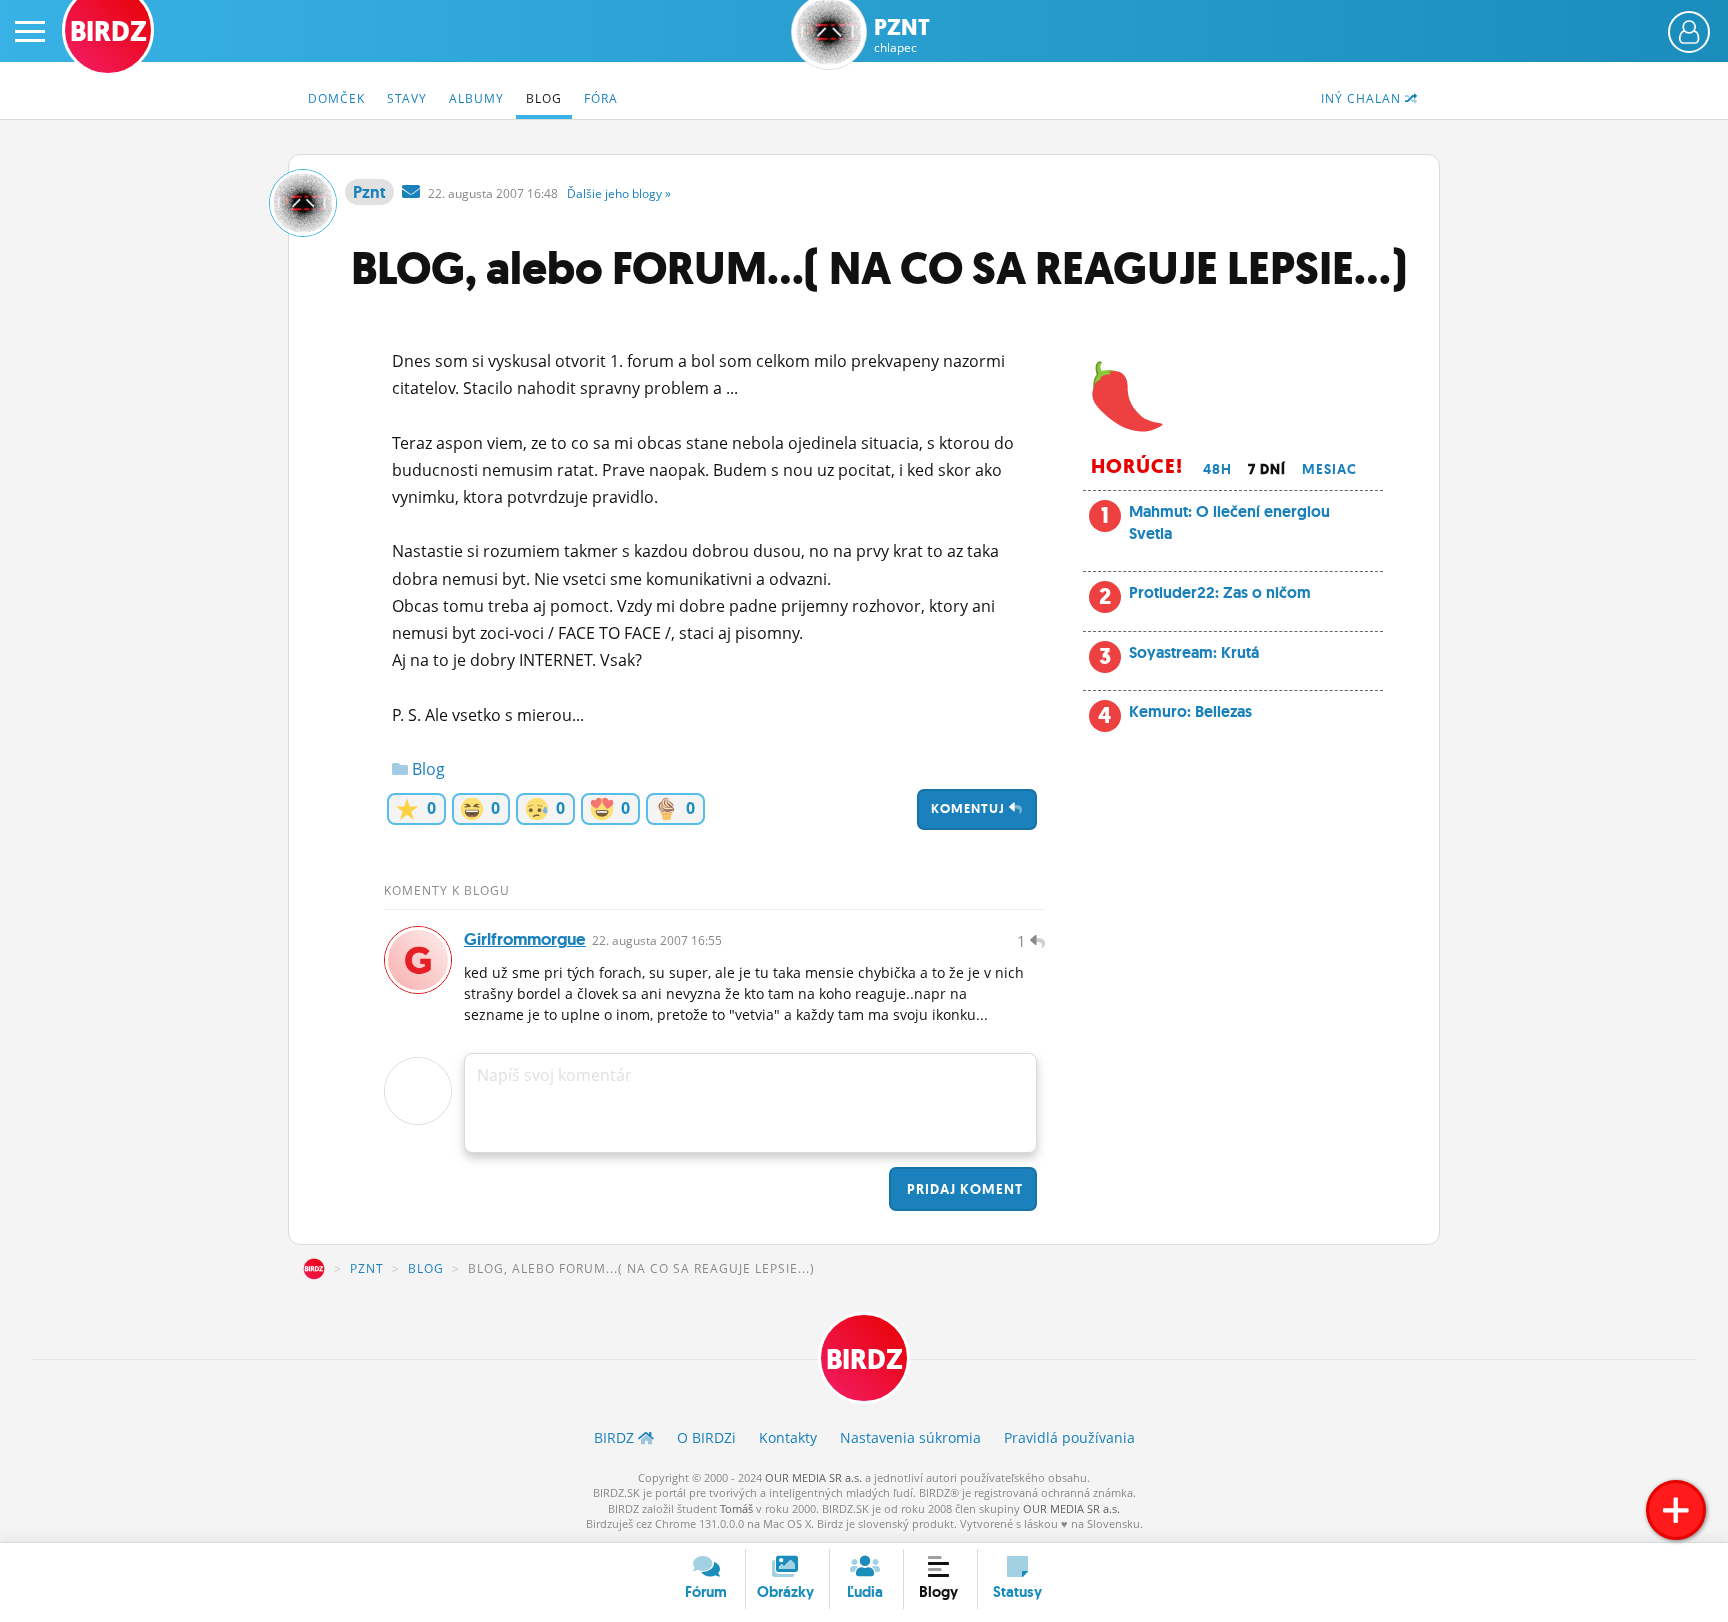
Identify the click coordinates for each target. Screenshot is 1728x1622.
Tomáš (736, 1508)
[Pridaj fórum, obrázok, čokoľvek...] (1676, 1510)
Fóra (601, 98)
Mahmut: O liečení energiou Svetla (1229, 522)
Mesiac (1329, 469)
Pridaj (963, 1189)
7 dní (1267, 469)
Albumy (476, 98)
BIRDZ (314, 1269)
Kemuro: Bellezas (1190, 711)
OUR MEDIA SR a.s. (813, 1477)
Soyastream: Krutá (1194, 652)
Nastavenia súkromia (910, 1437)
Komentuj (970, 808)
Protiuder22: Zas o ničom (1220, 592)
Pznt (902, 35)
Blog (544, 98)
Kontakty (788, 1437)
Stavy (407, 98)
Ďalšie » (619, 193)
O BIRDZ (706, 1437)
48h (1217, 469)
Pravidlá (1069, 1437)
